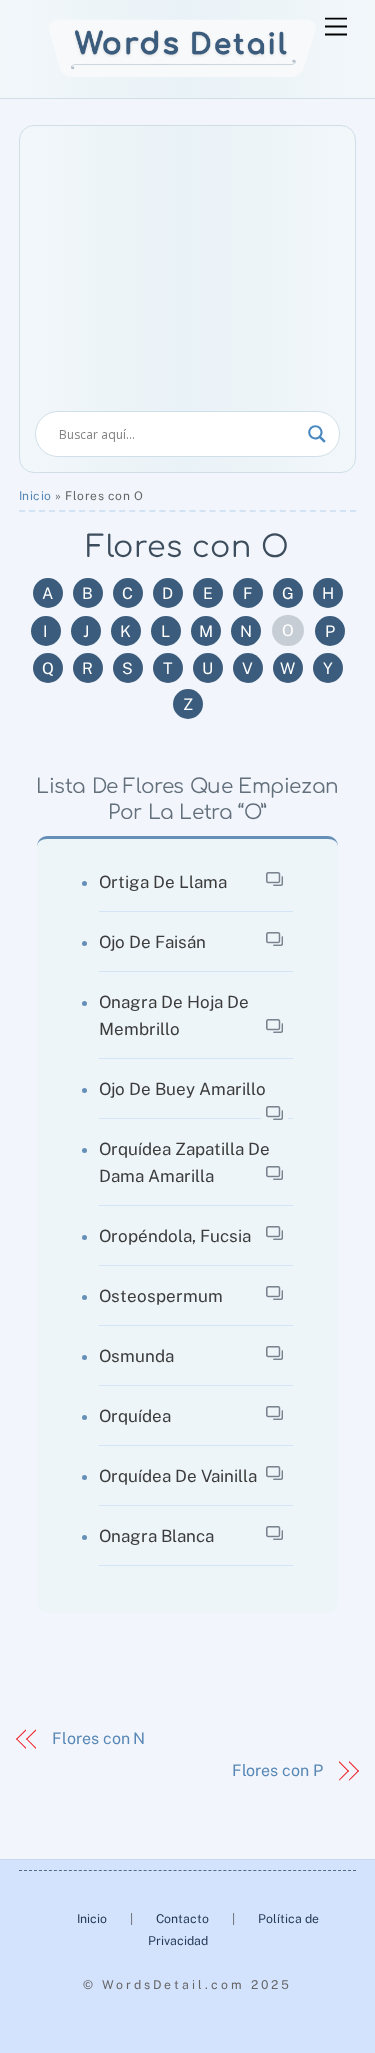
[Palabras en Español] (182, 72)
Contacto (184, 1918)
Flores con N (98, 1738)
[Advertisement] (188, 276)
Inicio (35, 496)
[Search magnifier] (317, 434)
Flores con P (277, 1770)
